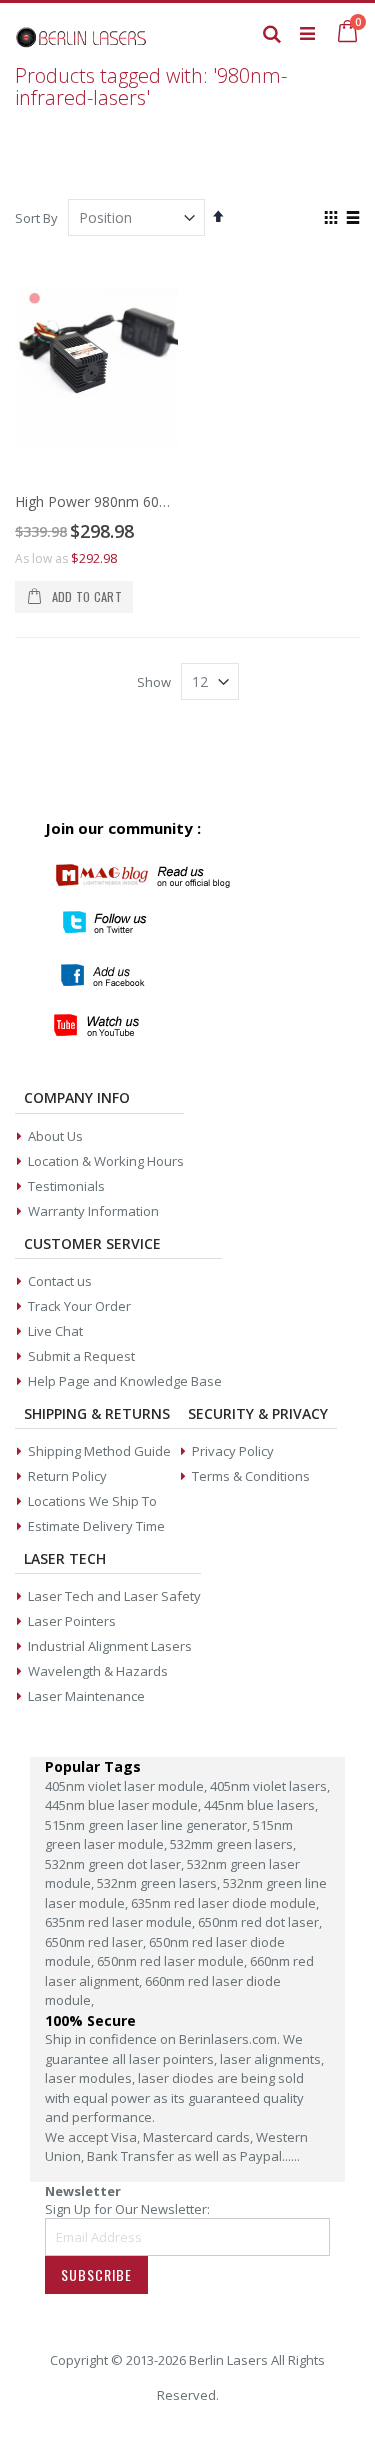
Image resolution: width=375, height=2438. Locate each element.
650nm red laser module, (173, 1961)
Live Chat (55, 1331)
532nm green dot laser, (116, 1864)
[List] (352, 219)
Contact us (60, 1281)
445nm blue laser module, (124, 1805)
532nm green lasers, (160, 1883)
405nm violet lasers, (270, 1786)
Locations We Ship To (92, 1501)
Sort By (36, 218)
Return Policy (67, 1476)
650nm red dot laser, (260, 1922)
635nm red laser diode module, (225, 1903)
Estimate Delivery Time (96, 1526)
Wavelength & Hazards (98, 1671)
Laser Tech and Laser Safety (114, 1596)
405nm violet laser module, (127, 1786)
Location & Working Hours (106, 1161)
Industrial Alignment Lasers (110, 1646)
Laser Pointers (72, 1621)
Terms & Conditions (251, 1476)
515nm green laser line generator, (149, 1825)
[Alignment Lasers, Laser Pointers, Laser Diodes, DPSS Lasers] (81, 33)
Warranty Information (93, 1211)
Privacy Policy (233, 1451)
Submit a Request (81, 1356)
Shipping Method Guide (99, 1451)
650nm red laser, (97, 1942)
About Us (55, 1136)
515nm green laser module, (169, 1835)
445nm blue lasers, (261, 1805)
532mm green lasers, (233, 1844)
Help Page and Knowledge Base (125, 1381)
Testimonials (66, 1186)
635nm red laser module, (121, 1922)
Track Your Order (79, 1306)
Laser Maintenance (86, 1696)
